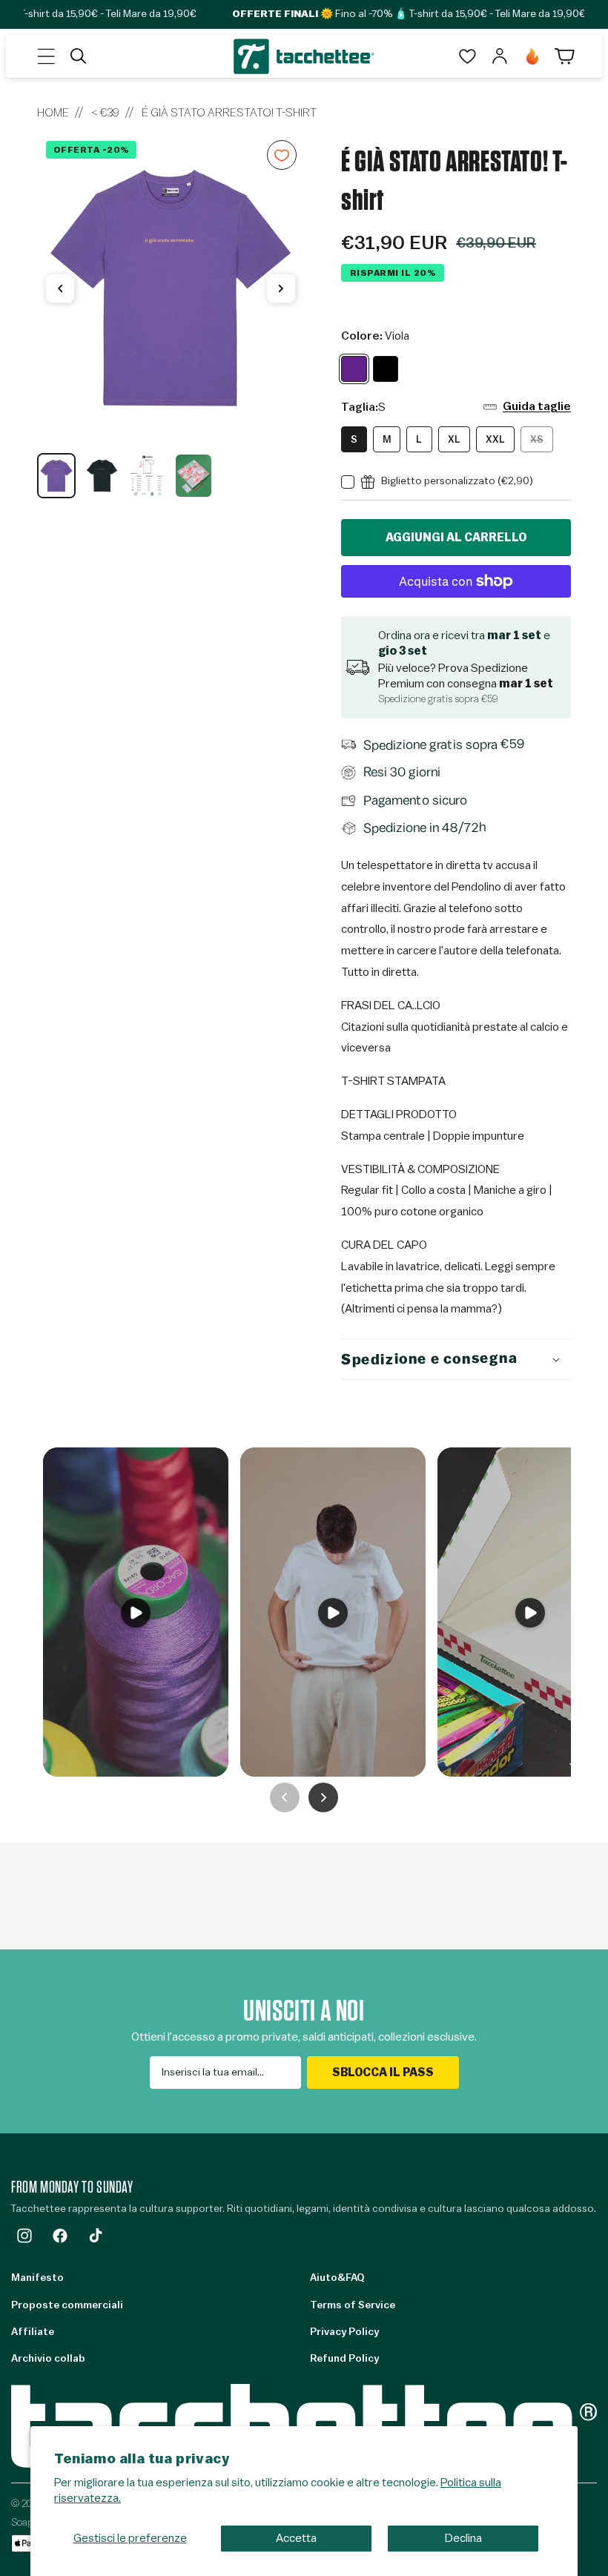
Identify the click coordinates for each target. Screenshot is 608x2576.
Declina (463, 2538)
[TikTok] (96, 2236)
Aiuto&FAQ (337, 2278)
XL (454, 439)
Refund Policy (344, 2359)
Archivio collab (48, 2359)
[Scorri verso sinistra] (60, 288)
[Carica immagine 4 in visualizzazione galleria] (194, 475)
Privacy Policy (344, 2332)
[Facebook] (60, 2236)
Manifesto (37, 2278)
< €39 (105, 113)
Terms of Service (353, 2305)
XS (542, 443)
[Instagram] (24, 2236)
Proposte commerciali (67, 2305)
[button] (46, 56)
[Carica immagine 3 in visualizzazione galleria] (148, 475)
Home (53, 113)
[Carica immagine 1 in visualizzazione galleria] (56, 475)
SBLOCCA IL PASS (383, 2073)
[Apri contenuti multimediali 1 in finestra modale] (171, 288)
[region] (171, 315)
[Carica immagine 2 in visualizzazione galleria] (102, 475)
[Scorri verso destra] (281, 288)
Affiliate (33, 2332)
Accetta (296, 2538)
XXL (495, 439)
